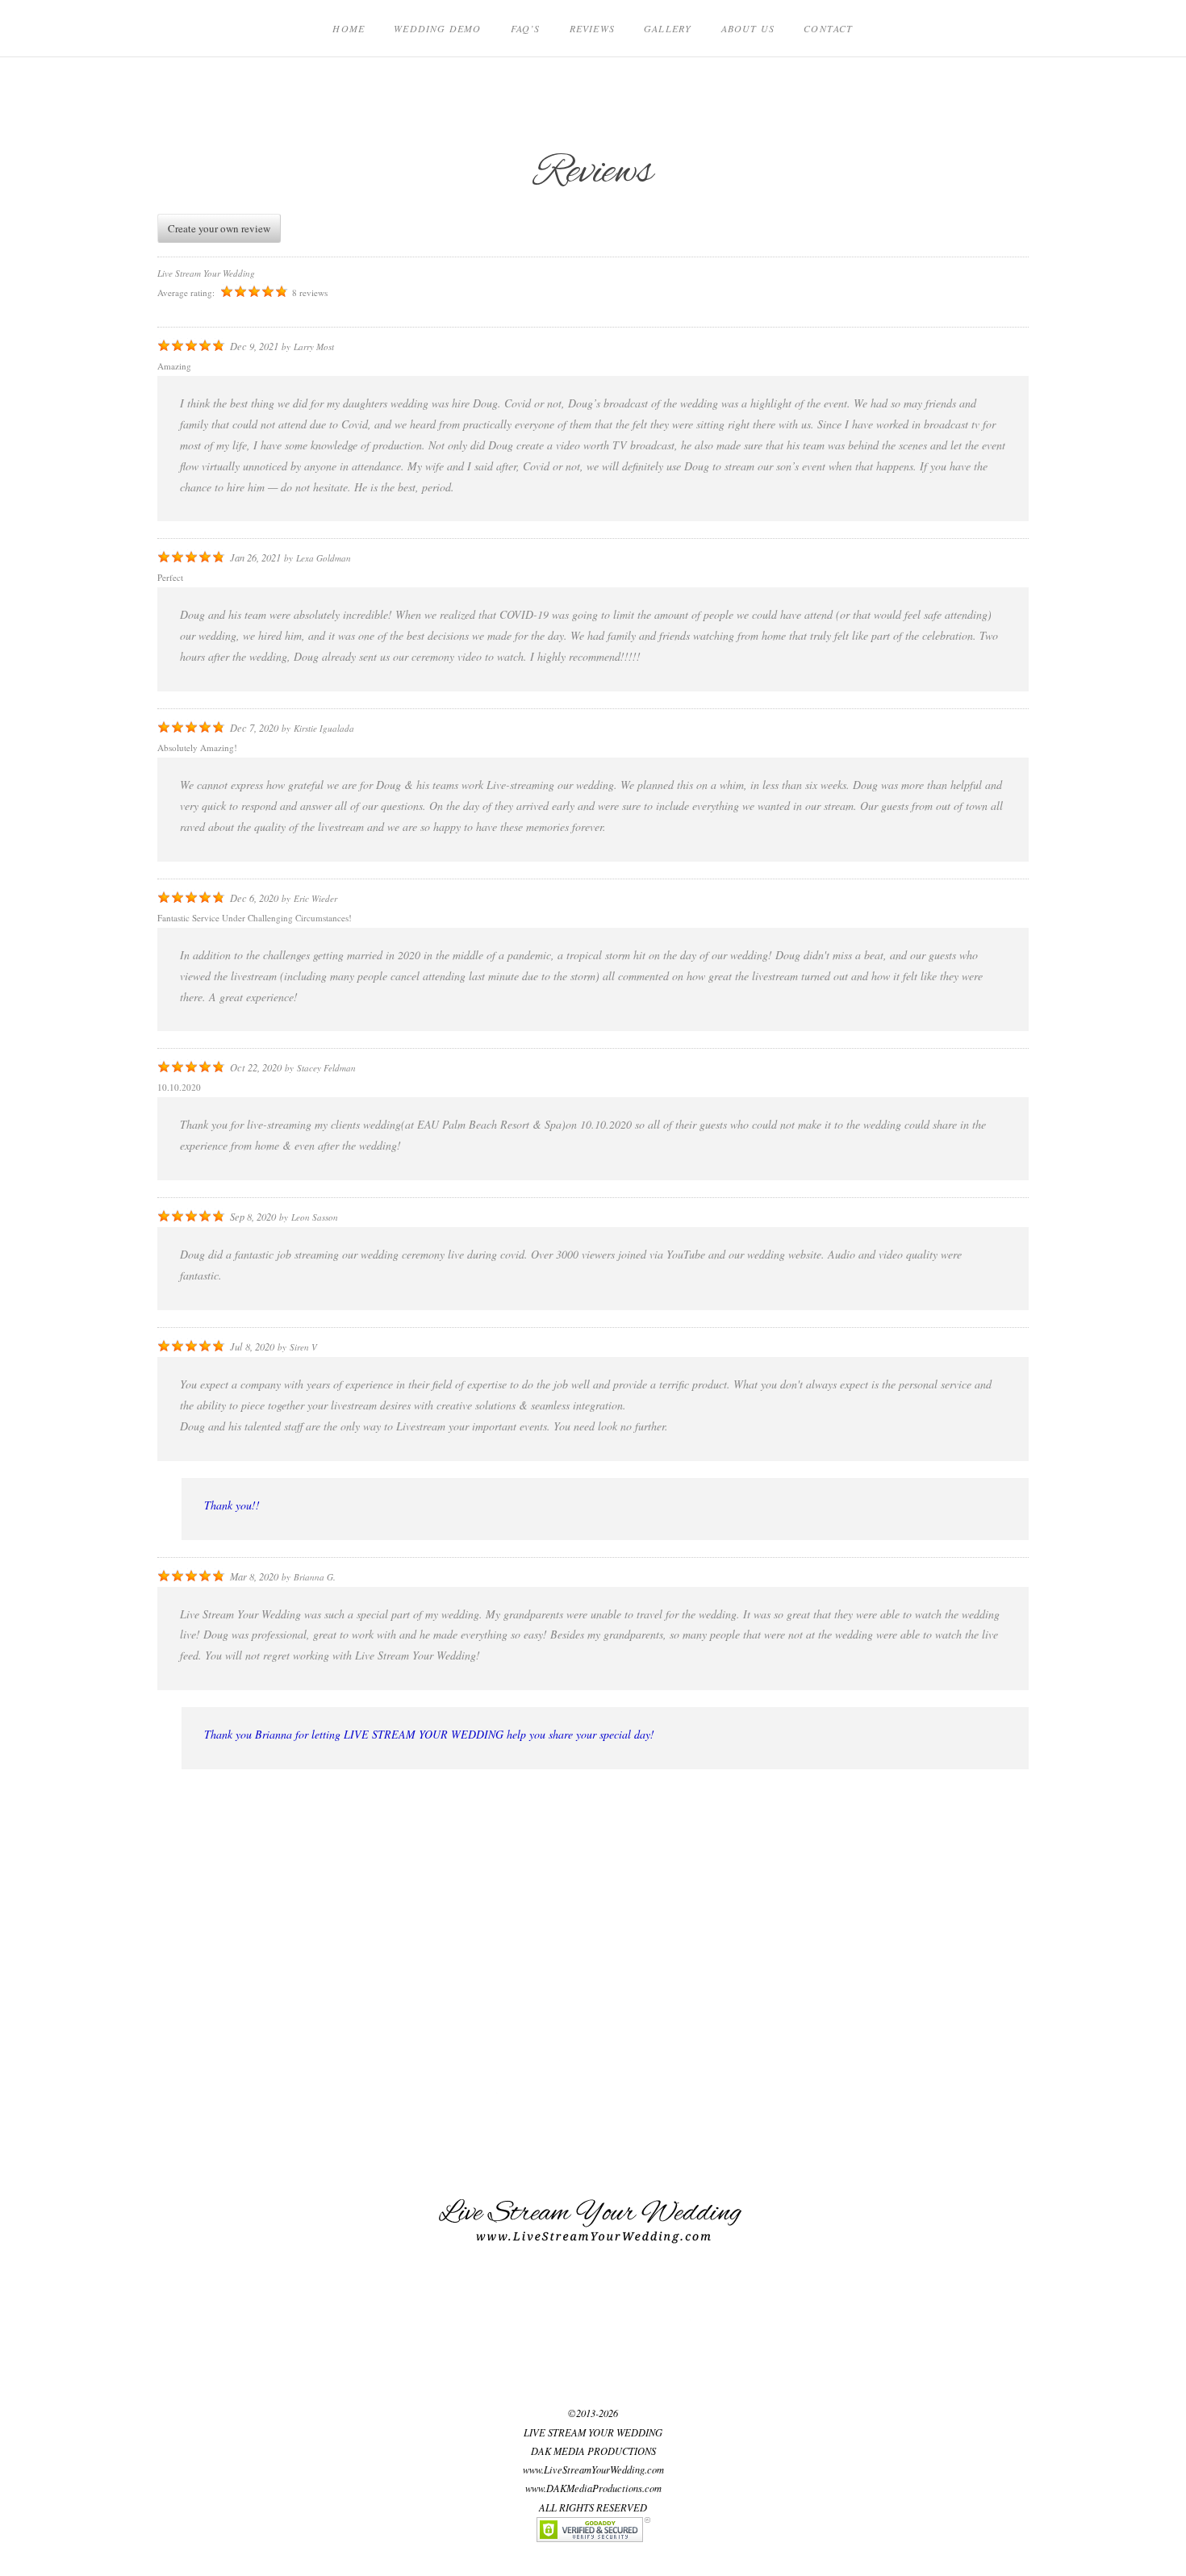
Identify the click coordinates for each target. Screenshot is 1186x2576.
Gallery (668, 28)
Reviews (592, 28)
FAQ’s (526, 28)
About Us (748, 28)
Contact (828, 28)
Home (349, 28)
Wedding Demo (437, 28)
